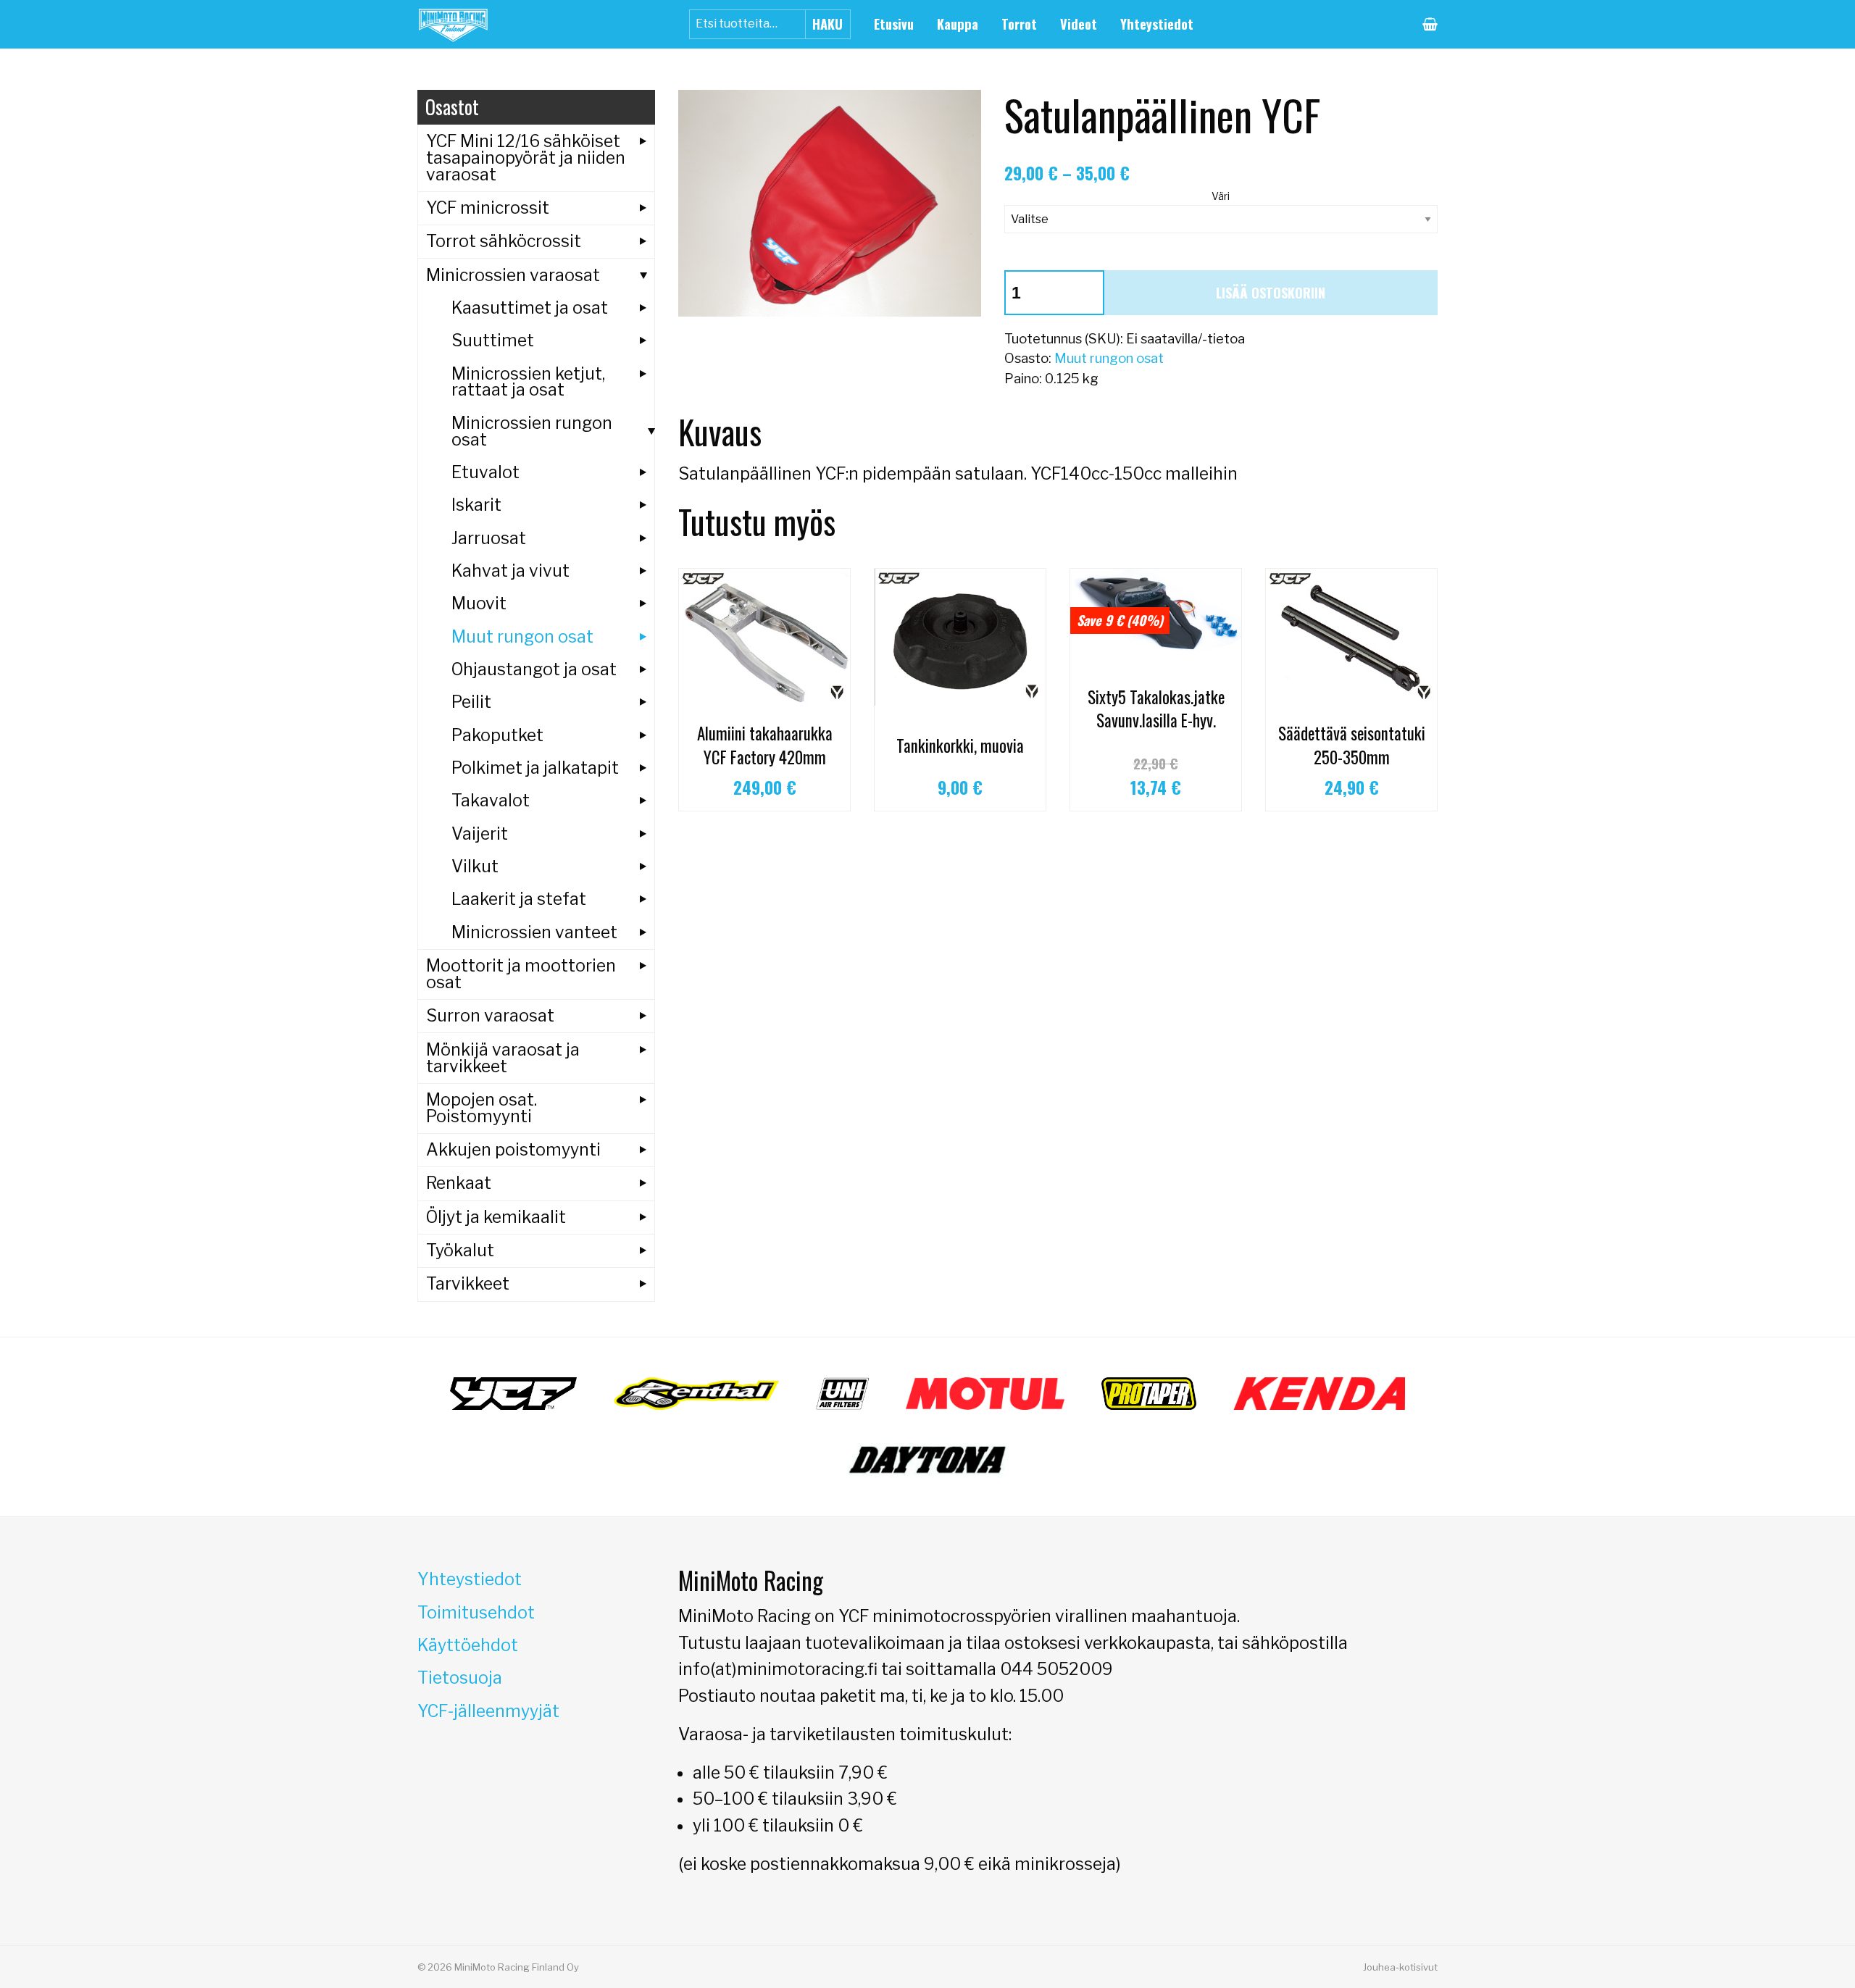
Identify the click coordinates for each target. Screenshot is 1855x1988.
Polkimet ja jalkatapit (535, 768)
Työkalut (460, 1250)
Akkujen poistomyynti (513, 1150)
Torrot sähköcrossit (504, 241)
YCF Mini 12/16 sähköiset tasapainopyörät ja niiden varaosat (526, 158)
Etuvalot (485, 472)
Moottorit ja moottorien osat (521, 974)
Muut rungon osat (1109, 358)
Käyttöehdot (468, 1645)
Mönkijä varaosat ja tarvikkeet (503, 1058)
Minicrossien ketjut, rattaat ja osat (528, 382)
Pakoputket (497, 735)
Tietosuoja (460, 1678)
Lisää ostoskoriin (1271, 292)
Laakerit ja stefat (519, 899)
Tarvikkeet (468, 1284)
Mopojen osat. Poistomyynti (482, 1108)
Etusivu (894, 24)
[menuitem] (894, 24)
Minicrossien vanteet (534, 932)
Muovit (479, 603)
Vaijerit (480, 834)
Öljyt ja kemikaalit (496, 1217)
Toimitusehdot (476, 1613)
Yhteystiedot (1157, 24)
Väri (1221, 196)
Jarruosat (489, 538)
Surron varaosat (490, 1016)
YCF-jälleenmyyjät (488, 1711)
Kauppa (958, 24)
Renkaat (459, 1183)
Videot (1079, 24)
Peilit (471, 702)
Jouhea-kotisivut (1400, 1967)
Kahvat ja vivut (510, 571)
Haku (828, 24)
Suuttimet (493, 341)
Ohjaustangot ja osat (534, 669)
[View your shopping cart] (1430, 24)
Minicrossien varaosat (513, 275)
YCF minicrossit (488, 208)
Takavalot (491, 801)
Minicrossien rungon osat (532, 431)
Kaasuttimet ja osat (530, 308)
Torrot (1019, 24)
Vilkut (475, 866)
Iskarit (476, 505)
